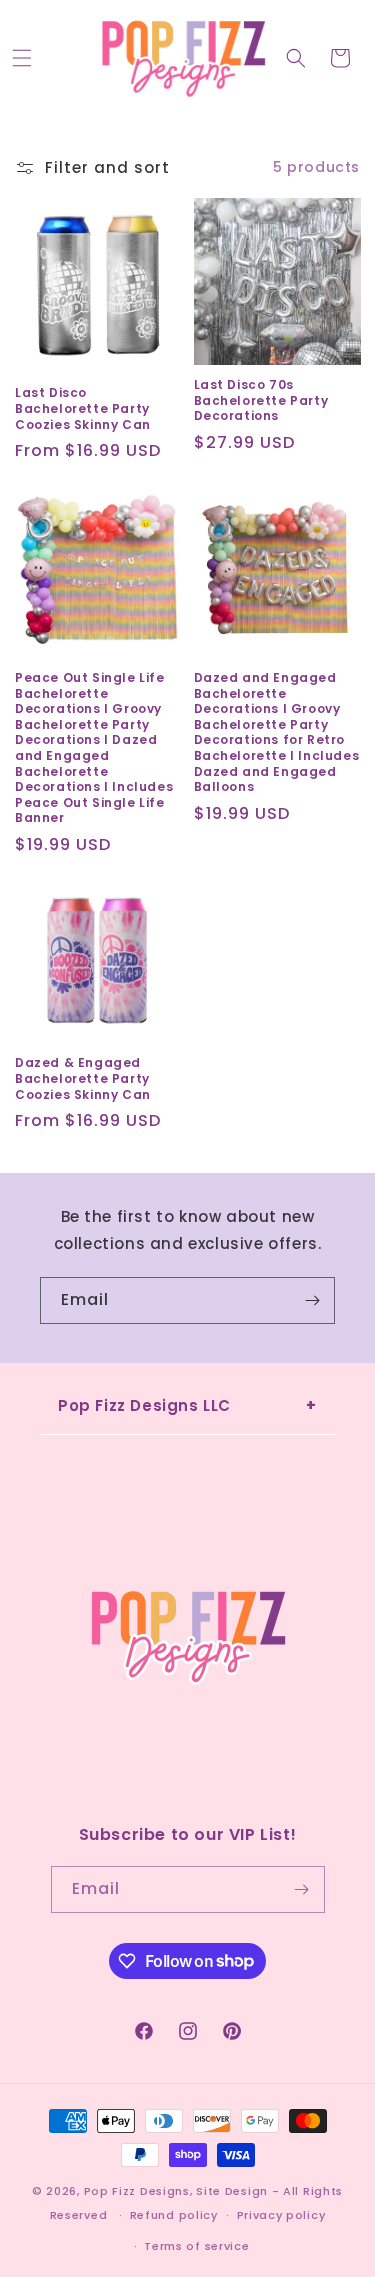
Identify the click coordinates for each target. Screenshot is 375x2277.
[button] (22, 58)
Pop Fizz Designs (137, 2191)
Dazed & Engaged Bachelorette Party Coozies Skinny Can (83, 1078)
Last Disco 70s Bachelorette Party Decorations (261, 400)
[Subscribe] (312, 1300)
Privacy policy (281, 2215)
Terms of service (196, 2246)
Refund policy (174, 2215)
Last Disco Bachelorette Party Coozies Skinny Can (83, 408)
